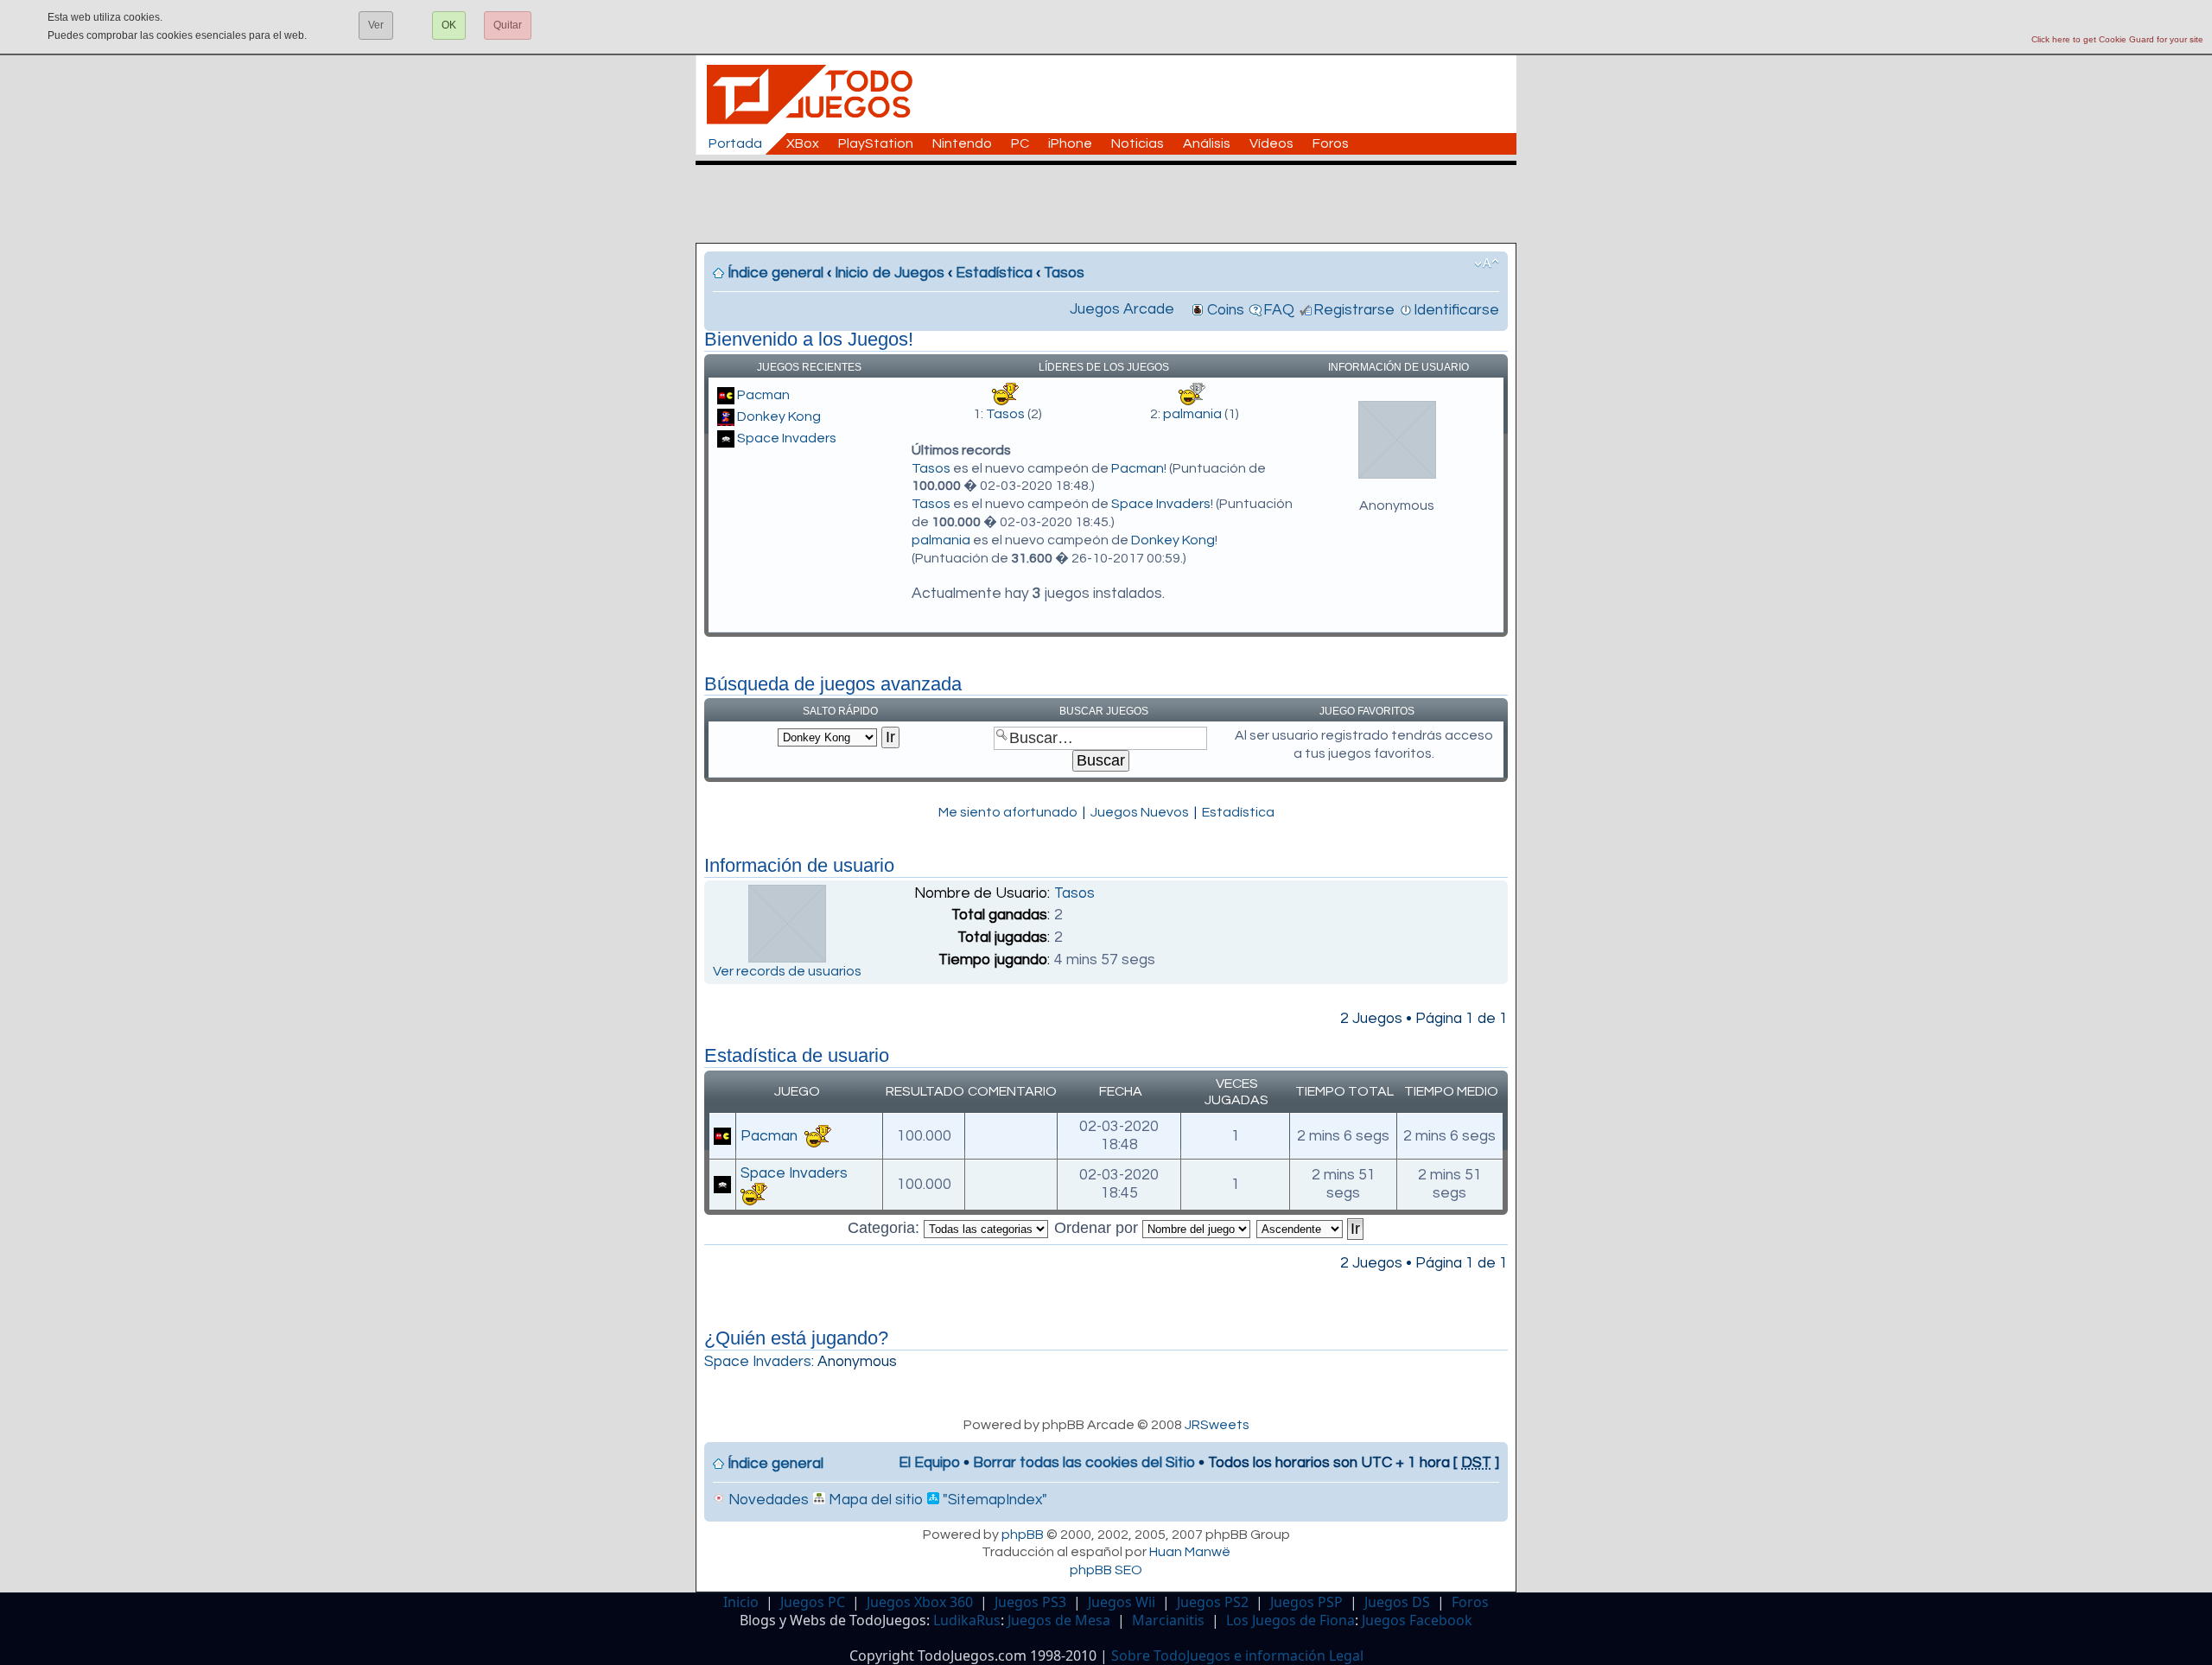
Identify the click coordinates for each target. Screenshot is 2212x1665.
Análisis (1207, 143)
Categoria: (886, 1228)
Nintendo (962, 143)
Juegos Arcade (1122, 309)
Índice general (775, 273)
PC (1020, 143)
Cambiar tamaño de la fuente (1487, 264)
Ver (376, 25)
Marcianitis (1168, 1620)
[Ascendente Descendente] (1311, 1228)
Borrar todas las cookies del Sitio (1084, 1463)
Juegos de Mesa (1059, 1620)
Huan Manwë (1190, 1552)
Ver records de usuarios (787, 971)
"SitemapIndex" (993, 1500)
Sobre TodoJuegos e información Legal (1237, 1655)
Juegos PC (813, 1602)
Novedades (767, 1500)
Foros (1331, 143)
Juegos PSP (1306, 1602)
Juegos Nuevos (1140, 812)
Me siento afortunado (1008, 812)
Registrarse (1354, 310)
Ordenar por (1098, 1228)
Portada (735, 143)
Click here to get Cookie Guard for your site (2117, 39)
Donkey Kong (779, 416)
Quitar (508, 25)
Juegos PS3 (1030, 1602)
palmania (1192, 414)
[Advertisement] (1115, 204)
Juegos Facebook (1417, 1620)
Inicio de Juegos (890, 273)
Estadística (994, 273)
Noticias (1138, 143)
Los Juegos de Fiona (1290, 1620)
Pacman (763, 395)
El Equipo (929, 1463)
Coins (1226, 310)
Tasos (1064, 273)
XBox (803, 143)
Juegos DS (1397, 1602)
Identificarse (1456, 310)
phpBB (1023, 1535)
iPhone (1070, 143)
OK (449, 25)
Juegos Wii (1122, 1602)
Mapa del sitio (874, 1500)
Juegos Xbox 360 (920, 1602)
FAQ (1279, 310)
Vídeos (1271, 143)
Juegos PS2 (1213, 1602)
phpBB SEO (1106, 1570)
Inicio (741, 1602)
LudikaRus (967, 1620)
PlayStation (876, 143)
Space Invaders (787, 438)
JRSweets (1217, 1425)
